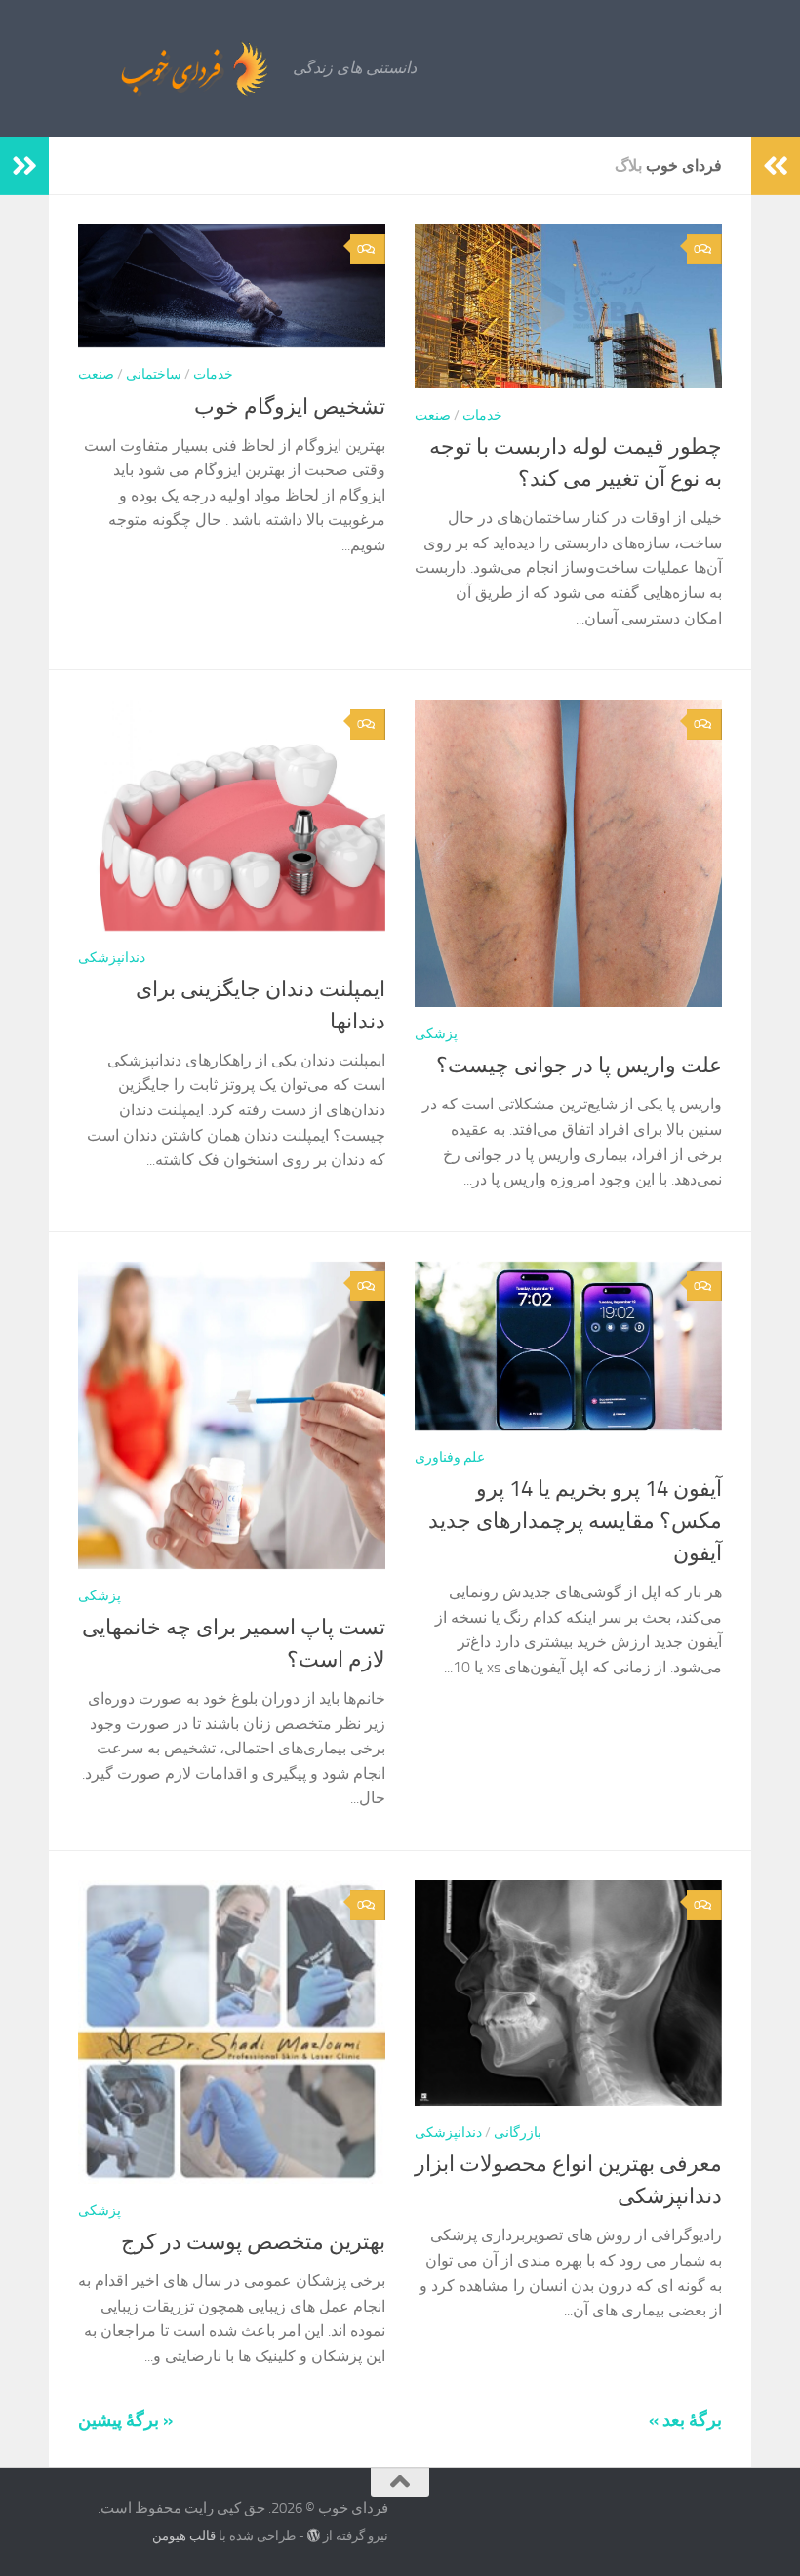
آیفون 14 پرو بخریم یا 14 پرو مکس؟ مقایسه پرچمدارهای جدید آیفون (575, 1521)
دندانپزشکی (112, 958)
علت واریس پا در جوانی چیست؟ (579, 1066)
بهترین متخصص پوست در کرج (253, 2242)
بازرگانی (518, 2133)
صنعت (96, 374)
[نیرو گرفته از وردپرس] (314, 2536)
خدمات (213, 374)
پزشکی (436, 1034)
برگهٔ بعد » (685, 2420)
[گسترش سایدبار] (24, 166)
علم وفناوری (450, 1457)
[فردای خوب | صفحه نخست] (151, 68)
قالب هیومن (184, 2536)
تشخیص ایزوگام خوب (290, 407)
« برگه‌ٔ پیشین (125, 2420)
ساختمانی (154, 374)
